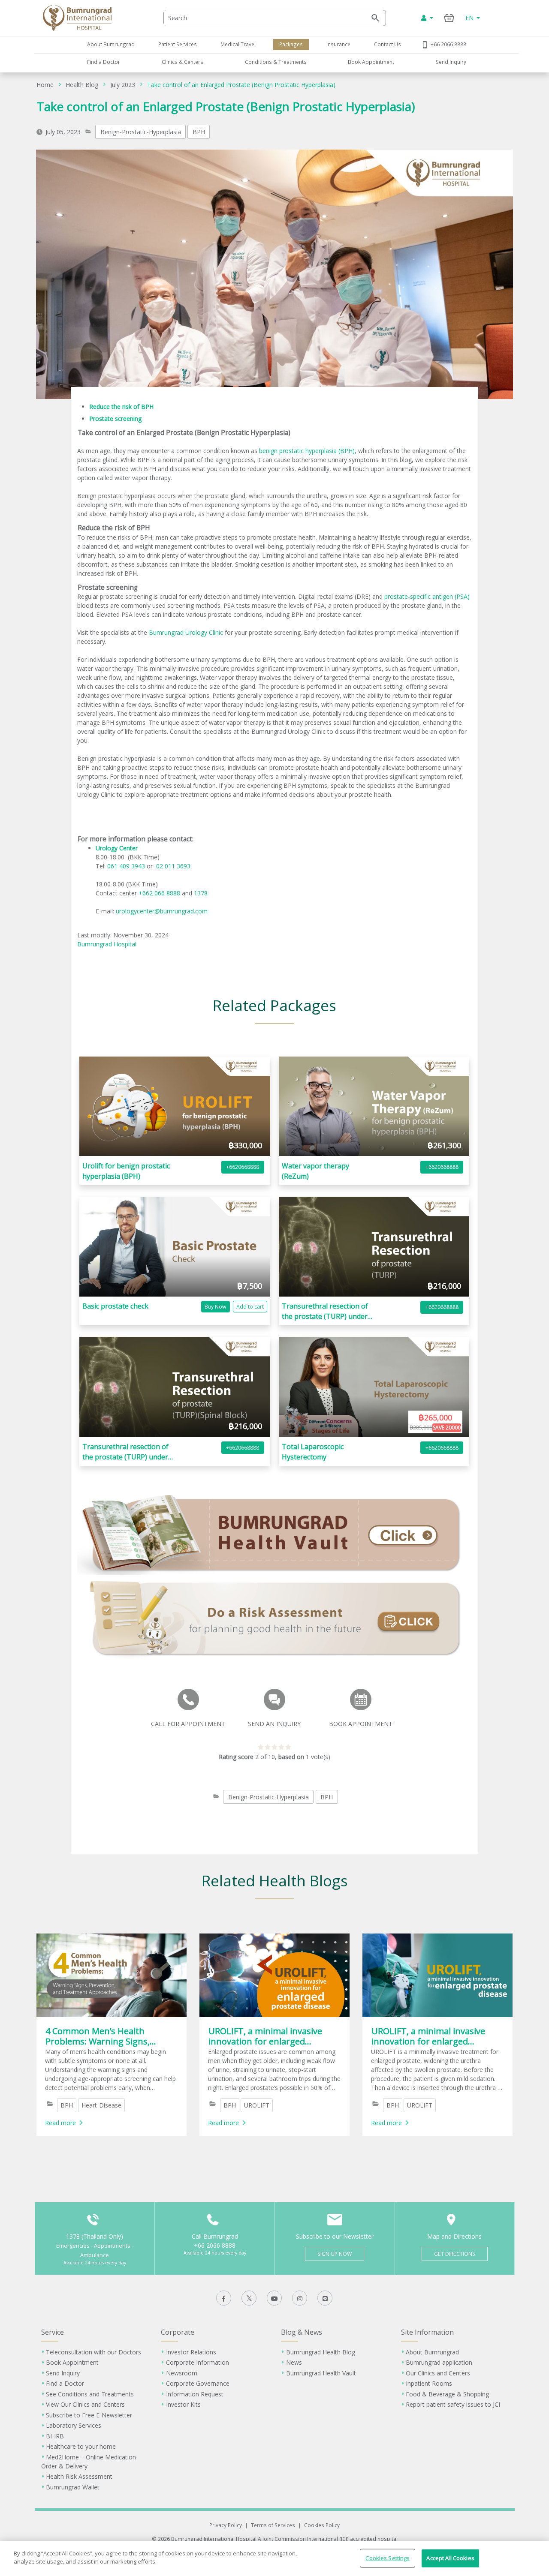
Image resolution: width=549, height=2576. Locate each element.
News (294, 2362)
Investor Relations (191, 2352)
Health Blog (82, 85)
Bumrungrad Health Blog (321, 2352)
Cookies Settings (388, 2558)
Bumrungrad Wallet (73, 2487)
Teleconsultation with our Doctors (94, 2352)
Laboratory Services (74, 2425)
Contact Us (388, 44)
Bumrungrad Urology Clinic (187, 632)
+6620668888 (243, 1167)
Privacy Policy (226, 2525)
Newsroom (182, 2373)
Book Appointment (371, 62)
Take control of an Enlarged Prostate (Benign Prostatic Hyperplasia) (241, 85)
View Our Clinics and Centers (85, 2404)
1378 (201, 893)
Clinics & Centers (182, 62)
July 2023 (123, 85)
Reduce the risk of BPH (121, 407)
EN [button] (470, 18)
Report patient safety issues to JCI (453, 2404)
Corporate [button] (178, 2332)
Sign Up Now (335, 2254)
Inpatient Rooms (429, 2383)
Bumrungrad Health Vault (321, 2373)
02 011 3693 (172, 866)
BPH (199, 132)
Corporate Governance (198, 2383)
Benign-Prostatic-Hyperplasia (141, 132)
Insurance (338, 44)
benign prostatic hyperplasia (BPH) (307, 451)
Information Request (195, 2394)
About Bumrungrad (111, 44)
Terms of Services (273, 2525)
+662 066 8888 (160, 893)
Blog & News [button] (302, 2332)
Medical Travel (238, 44)
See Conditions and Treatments (90, 2394)
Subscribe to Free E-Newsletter (89, 2415)
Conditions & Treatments (276, 62)
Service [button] (53, 2332)
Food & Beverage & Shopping (447, 2394)
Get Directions (455, 2254)
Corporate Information (198, 2362)
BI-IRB (55, 2436)
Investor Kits (183, 2404)
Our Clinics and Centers (438, 2373)
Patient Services (178, 44)
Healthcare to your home (81, 2446)
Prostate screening (115, 419)
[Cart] (449, 18)
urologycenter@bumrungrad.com (162, 911)
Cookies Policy (322, 2525)
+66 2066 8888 (448, 44)
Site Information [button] (427, 2332)
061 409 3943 (126, 866)
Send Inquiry (451, 62)
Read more (60, 2123)
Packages (291, 44)
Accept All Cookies (450, 2558)
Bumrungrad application (439, 2362)
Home (45, 85)
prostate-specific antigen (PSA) (427, 596)
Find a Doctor (104, 62)
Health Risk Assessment (79, 2476)
